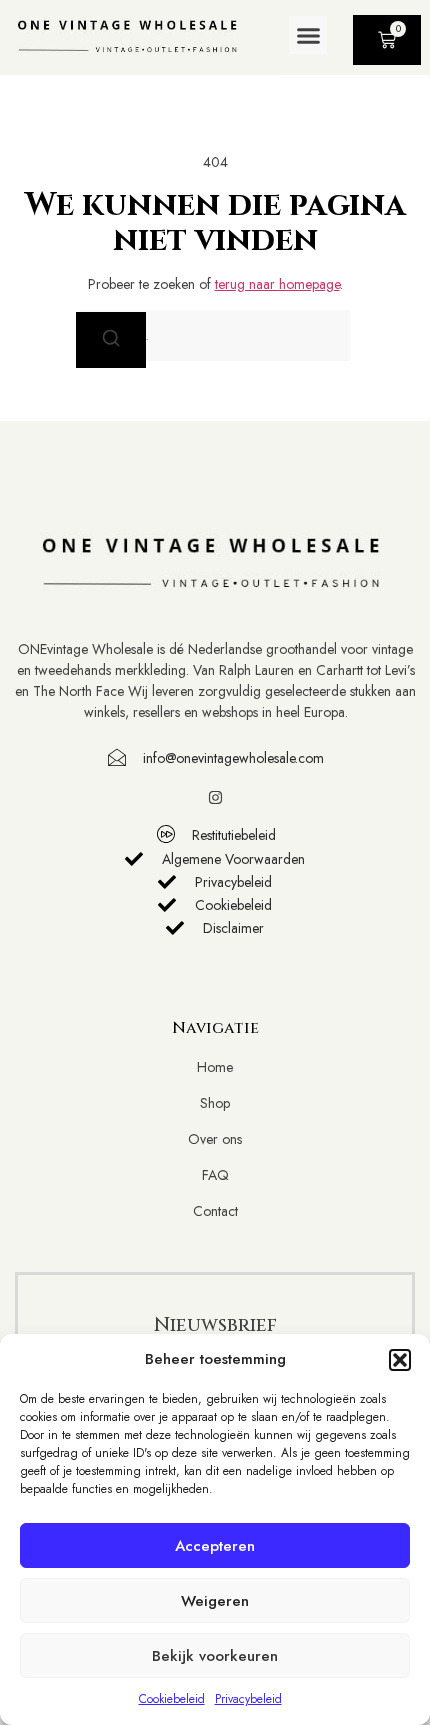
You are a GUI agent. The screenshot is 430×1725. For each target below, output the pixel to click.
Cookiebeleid (172, 1699)
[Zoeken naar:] (215, 335)
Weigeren (215, 1601)
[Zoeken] (111, 340)
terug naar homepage (277, 284)
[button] (400, 1360)
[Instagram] (215, 797)
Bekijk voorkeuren (215, 1656)
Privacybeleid (248, 1699)
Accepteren (215, 1546)
